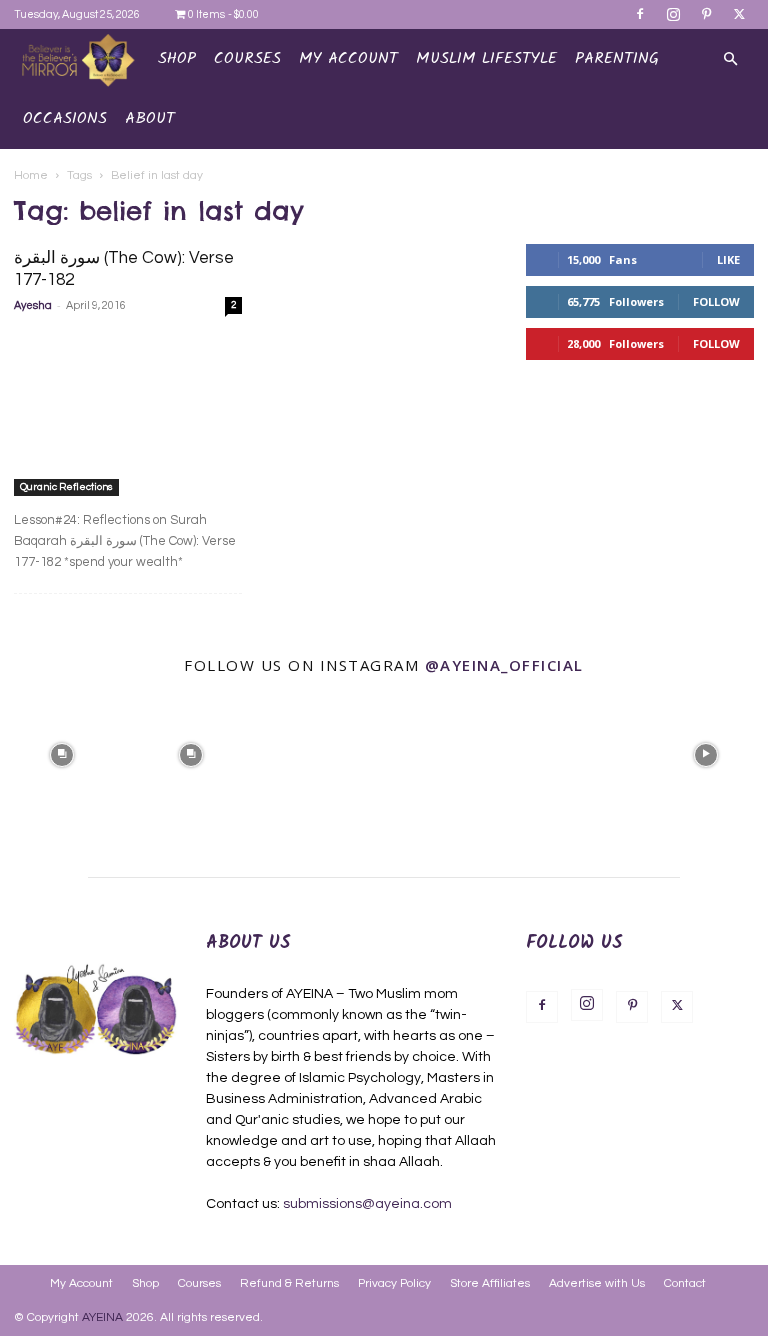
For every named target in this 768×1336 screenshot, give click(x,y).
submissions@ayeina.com (367, 1204)
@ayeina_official (504, 665)
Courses (199, 1283)
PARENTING (617, 58)
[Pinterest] (706, 14)
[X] (739, 14)
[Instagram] (673, 14)
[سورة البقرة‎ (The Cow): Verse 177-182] (128, 413)
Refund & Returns (289, 1283)
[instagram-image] (62, 752)
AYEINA (102, 1317)
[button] (730, 59)
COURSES (247, 58)
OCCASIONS (65, 118)
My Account (81, 1283)
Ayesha (33, 305)
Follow (716, 301)
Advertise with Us (597, 1283)
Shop (177, 58)
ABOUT (150, 118)
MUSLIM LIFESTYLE (486, 58)
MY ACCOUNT (348, 58)
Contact (685, 1283)
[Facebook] (640, 14)
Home (31, 175)
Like (728, 259)
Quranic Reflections (66, 487)
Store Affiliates (490, 1283)
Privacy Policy (394, 1283)
